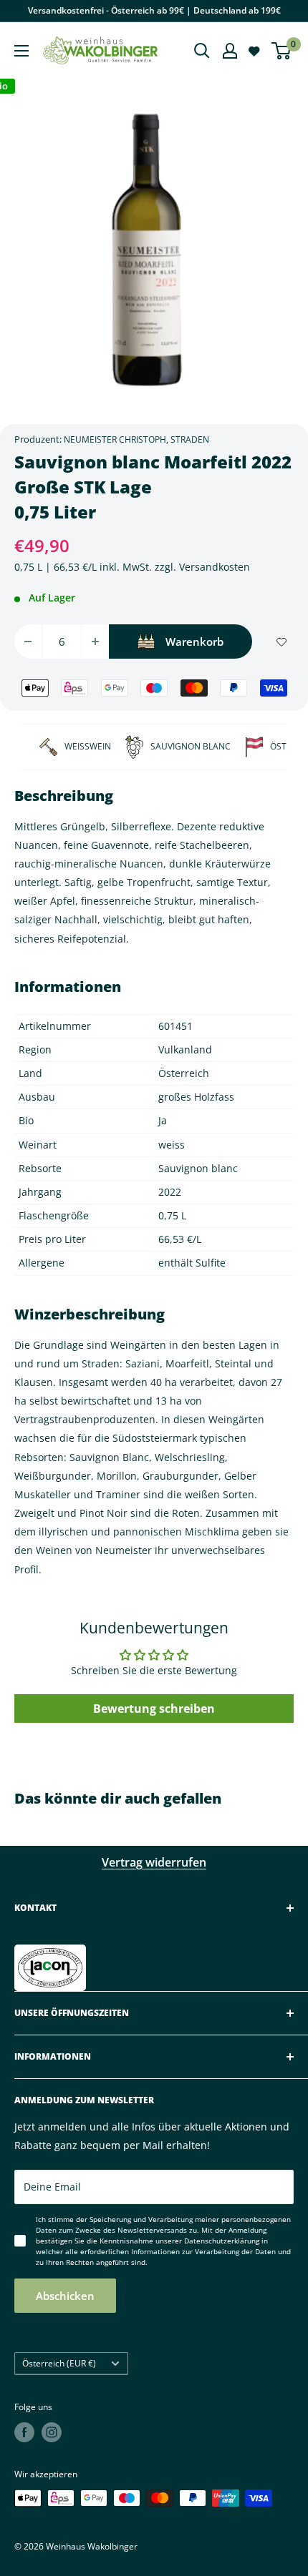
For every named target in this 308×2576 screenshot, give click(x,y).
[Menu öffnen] (21, 51)
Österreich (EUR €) (59, 2363)
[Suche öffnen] (202, 51)
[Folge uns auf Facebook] (24, 2432)
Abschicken (65, 2296)
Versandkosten (215, 567)
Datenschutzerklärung (222, 2241)
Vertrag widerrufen (154, 1862)
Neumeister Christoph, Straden (136, 439)
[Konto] (230, 51)
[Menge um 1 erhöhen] (95, 641)
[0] (282, 51)
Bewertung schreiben (154, 1709)
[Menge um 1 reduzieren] (28, 641)
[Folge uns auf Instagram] (52, 2432)
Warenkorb (194, 641)
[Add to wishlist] (281, 641)
